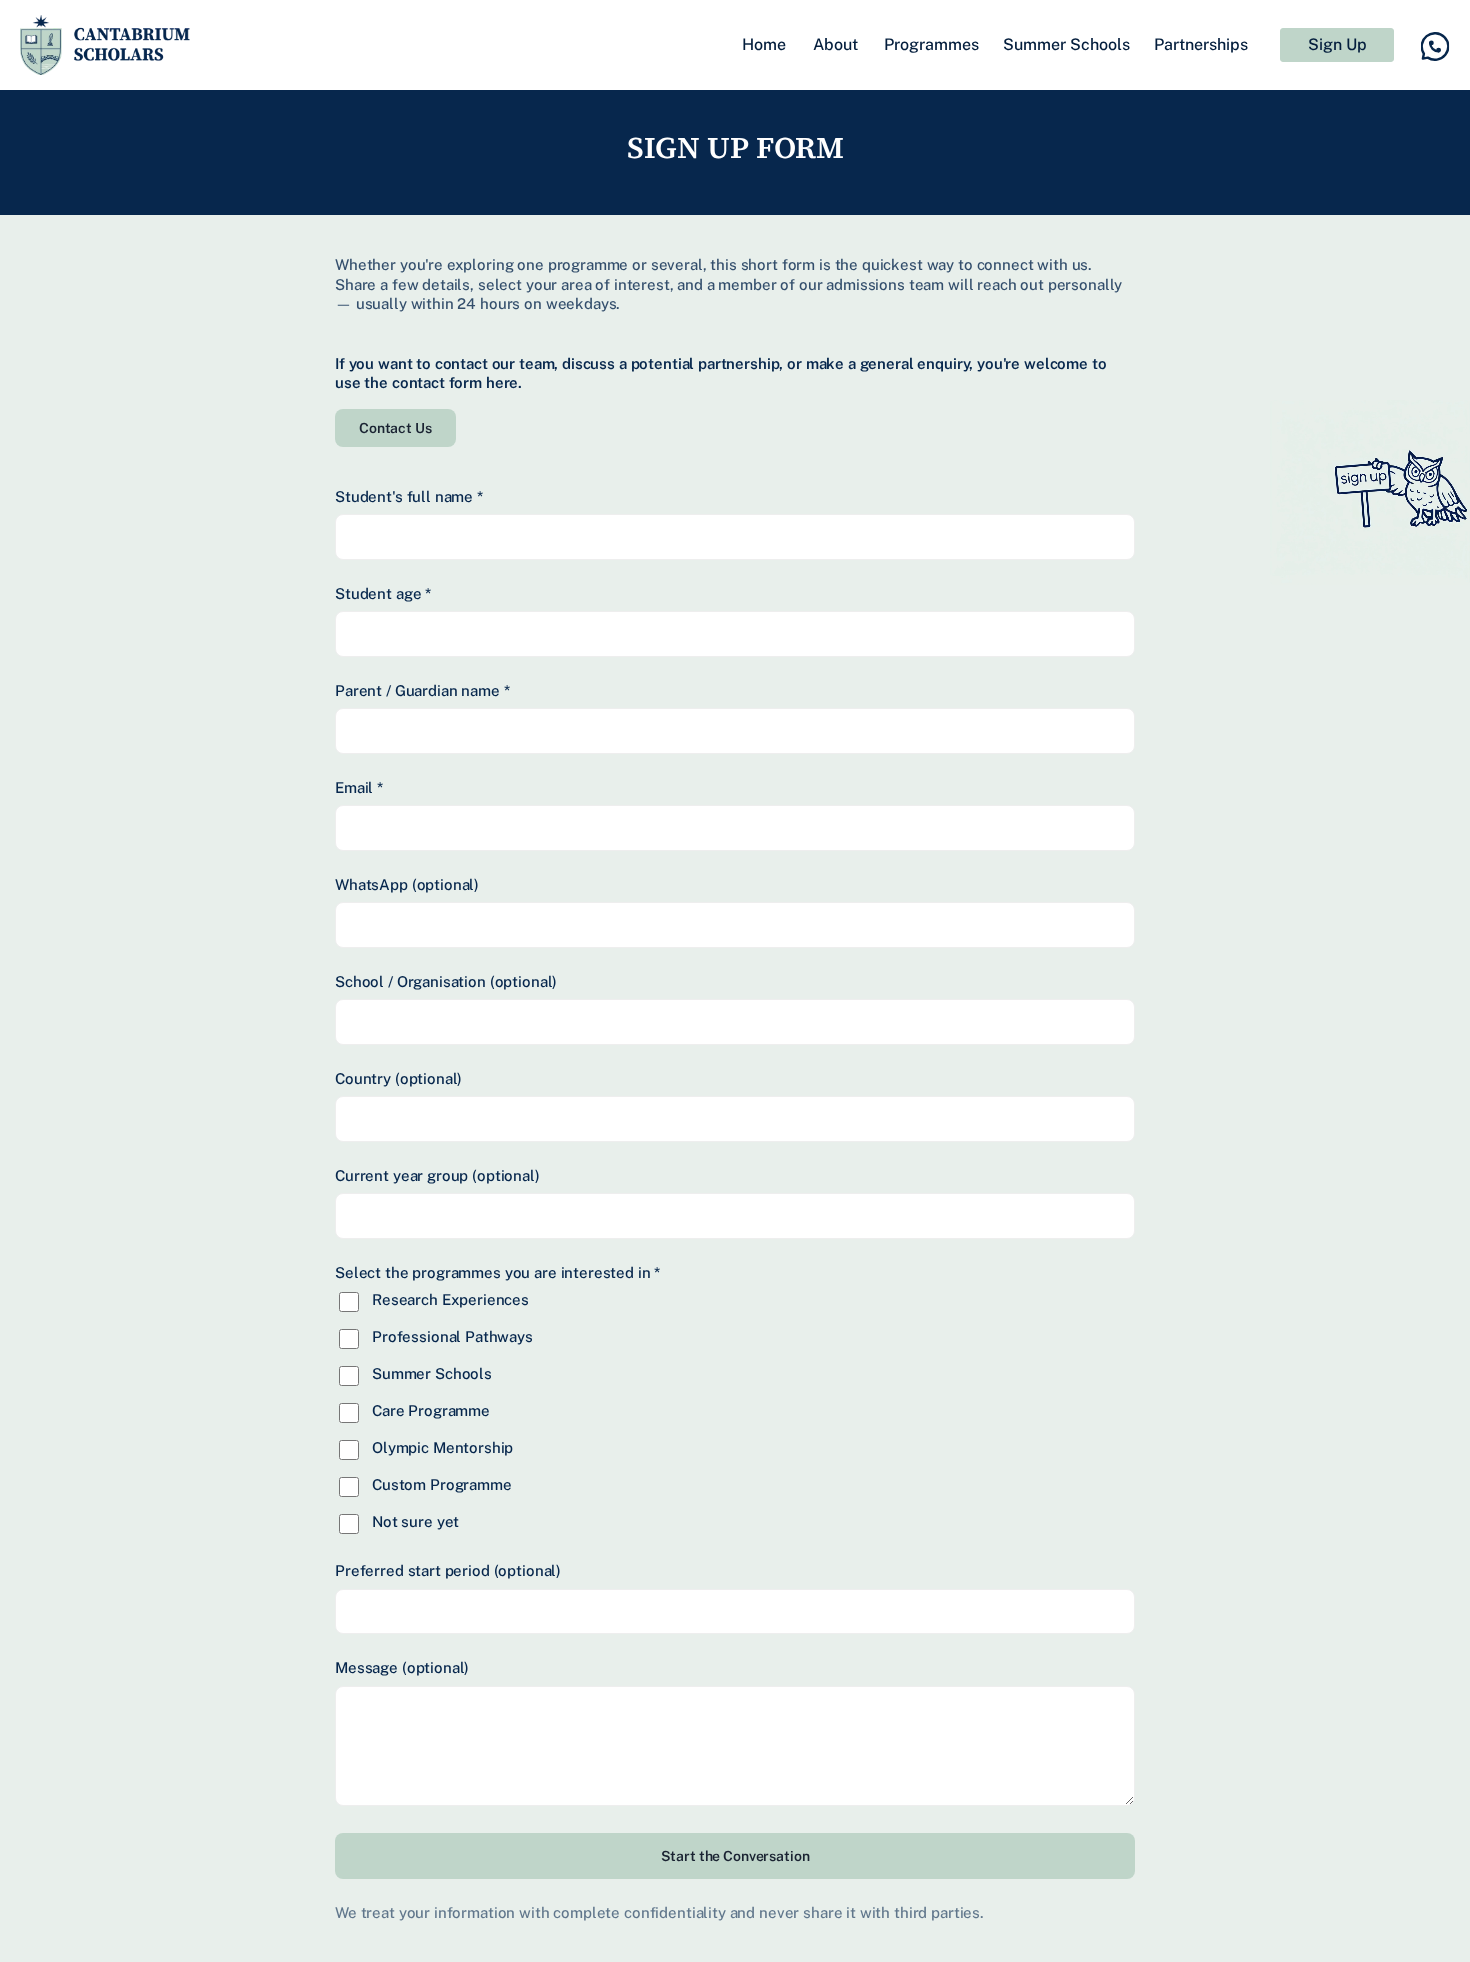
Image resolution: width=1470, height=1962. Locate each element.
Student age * (383, 593)
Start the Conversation (735, 1856)
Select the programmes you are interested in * (497, 1272)
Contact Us (395, 428)
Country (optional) (398, 1078)
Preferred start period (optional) (448, 1570)
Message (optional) (402, 1667)
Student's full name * (409, 496)
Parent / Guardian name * (422, 690)
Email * (359, 787)
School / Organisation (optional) (446, 981)
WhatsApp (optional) (407, 884)
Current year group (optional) (437, 1175)
